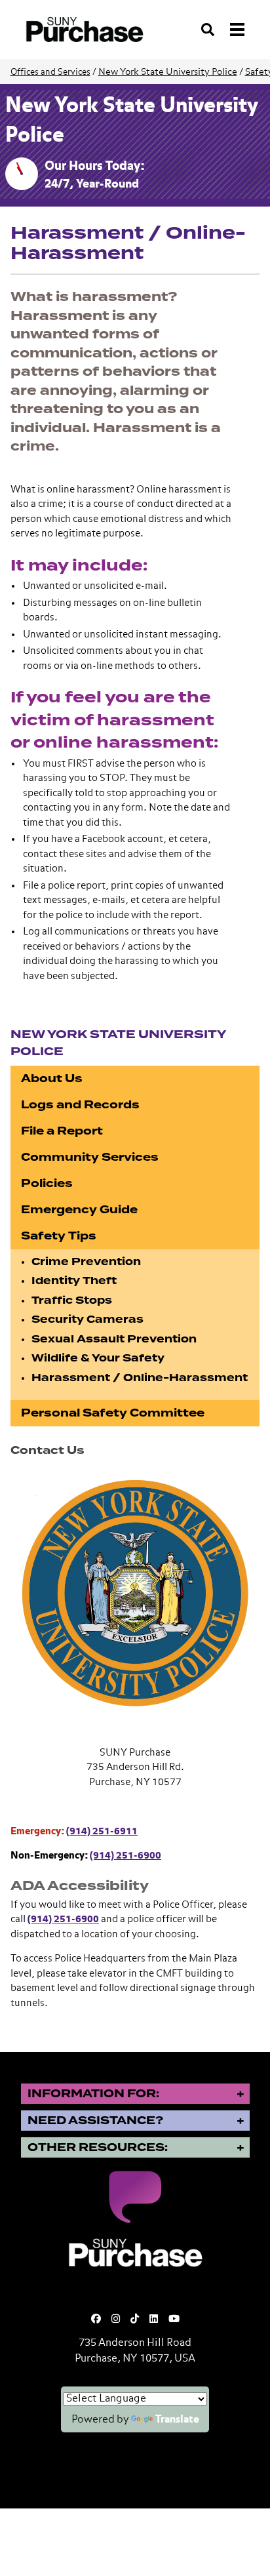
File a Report (62, 1131)
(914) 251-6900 (125, 1856)
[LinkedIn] (154, 2319)
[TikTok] (135, 2319)
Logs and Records (80, 1105)
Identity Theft (74, 1281)
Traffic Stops (72, 1300)
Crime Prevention (86, 1262)
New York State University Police (168, 72)
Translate (177, 2420)
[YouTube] (174, 2319)
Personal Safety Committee (113, 1413)
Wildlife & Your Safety (98, 1358)
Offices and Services (50, 72)
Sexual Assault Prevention (114, 1339)
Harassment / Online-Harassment (140, 1378)
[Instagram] (116, 2319)
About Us (52, 1078)
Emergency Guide (79, 1210)
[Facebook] (96, 2319)
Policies (47, 1183)
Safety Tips (59, 1236)
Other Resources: (98, 2147)
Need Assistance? (95, 2121)
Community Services (90, 1157)
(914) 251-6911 (102, 1831)
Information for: (93, 2094)
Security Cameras (87, 1319)
